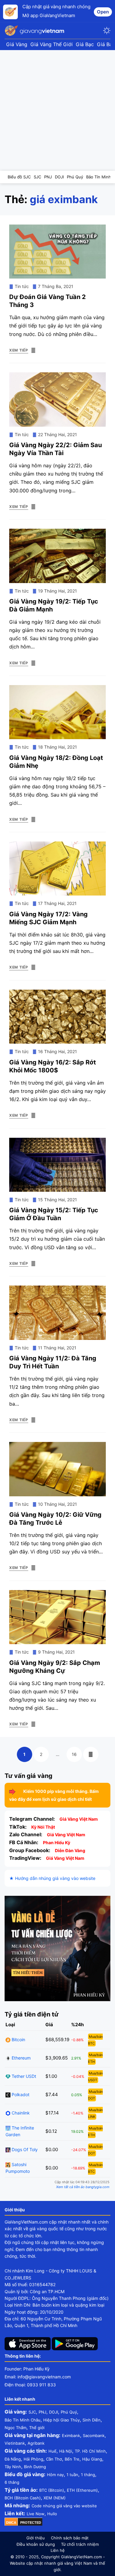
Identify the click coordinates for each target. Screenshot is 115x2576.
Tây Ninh (13, 2467)
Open (103, 12)
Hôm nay (55, 2475)
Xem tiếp (19, 350)
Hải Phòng (33, 2459)
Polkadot (20, 2094)
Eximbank (71, 2436)
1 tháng (88, 2475)
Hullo (52, 2514)
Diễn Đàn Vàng (70, 1850)
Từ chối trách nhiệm (80, 2544)
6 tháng (12, 2482)
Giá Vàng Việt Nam (79, 1819)
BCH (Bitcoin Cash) (23, 2498)
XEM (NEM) (55, 2498)
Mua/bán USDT (95, 2077)
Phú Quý (69, 2412)
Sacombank (94, 2436)
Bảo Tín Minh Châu (23, 2420)
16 (77, 1754)
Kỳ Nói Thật (43, 1827)
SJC (32, 2412)
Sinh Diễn (92, 2420)
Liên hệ (58, 2550)
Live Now (36, 2514)
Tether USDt (23, 2076)
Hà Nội (66, 2451)
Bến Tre (72, 2459)
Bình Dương (35, 2467)
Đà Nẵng (13, 2459)
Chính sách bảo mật (70, 2538)
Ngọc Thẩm (15, 2428)
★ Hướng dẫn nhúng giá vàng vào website (52, 1878)
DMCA (11, 2523)
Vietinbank (15, 2443)
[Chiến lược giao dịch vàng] (57, 1948)
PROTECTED (31, 2523)
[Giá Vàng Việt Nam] (35, 31)
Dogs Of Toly (24, 2149)
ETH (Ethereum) (82, 2490)
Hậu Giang (92, 2459)
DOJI (54, 2412)
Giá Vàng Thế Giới (52, 44)
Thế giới (37, 2428)
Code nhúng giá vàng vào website (64, 2506)
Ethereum (21, 2058)
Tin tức (22, 286)
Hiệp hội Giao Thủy (61, 2420)
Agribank (36, 2443)
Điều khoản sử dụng (36, 2544)
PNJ (42, 2412)
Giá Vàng (17, 44)
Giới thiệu (36, 2538)
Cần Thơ (54, 2459)
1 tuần (72, 2475)
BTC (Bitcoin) (52, 2490)
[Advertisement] (57, 110)
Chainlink (20, 2113)
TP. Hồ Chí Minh (90, 2451)
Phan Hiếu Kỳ (57, 1843)
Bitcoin (18, 2040)
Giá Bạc (85, 44)
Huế (52, 2451)
